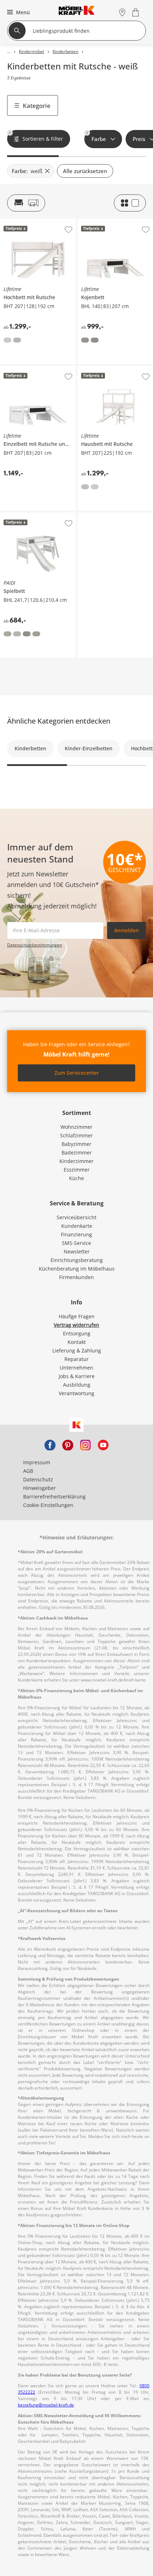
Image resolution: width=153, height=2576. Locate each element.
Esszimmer (77, 1170)
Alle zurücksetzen (85, 171)
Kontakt (77, 1342)
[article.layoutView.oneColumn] (130, 203)
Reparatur (76, 1359)
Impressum (37, 1462)
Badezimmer (77, 1153)
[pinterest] (68, 1444)
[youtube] (103, 1444)
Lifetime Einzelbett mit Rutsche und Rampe (37, 371)
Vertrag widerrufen (76, 1325)
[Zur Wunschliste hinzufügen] (68, 230)
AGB (28, 1471)
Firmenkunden (76, 1277)
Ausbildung (77, 1385)
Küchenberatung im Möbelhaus (77, 1269)
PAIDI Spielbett (18, 515)
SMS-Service (76, 1243)
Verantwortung (76, 1393)
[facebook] (50, 1444)
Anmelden (126, 930)
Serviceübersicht (76, 1217)
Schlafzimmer (76, 1135)
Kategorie (37, 106)
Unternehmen (76, 1368)
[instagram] (85, 1444)
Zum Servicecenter (77, 1073)
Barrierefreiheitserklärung (54, 1496)
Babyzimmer (76, 1144)
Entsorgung (77, 1333)
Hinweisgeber (39, 1488)
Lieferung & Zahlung (77, 1350)
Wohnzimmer (76, 1127)
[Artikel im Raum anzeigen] (26, 203)
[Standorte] (122, 12)
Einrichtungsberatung (77, 1260)
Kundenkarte (77, 1226)
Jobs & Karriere (77, 1376)
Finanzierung (76, 1234)
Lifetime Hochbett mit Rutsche (36, 221)
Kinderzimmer (76, 1161)
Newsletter (77, 1252)
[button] (18, 12)
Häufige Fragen (77, 1316)
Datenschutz (38, 1479)
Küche (76, 1178)
